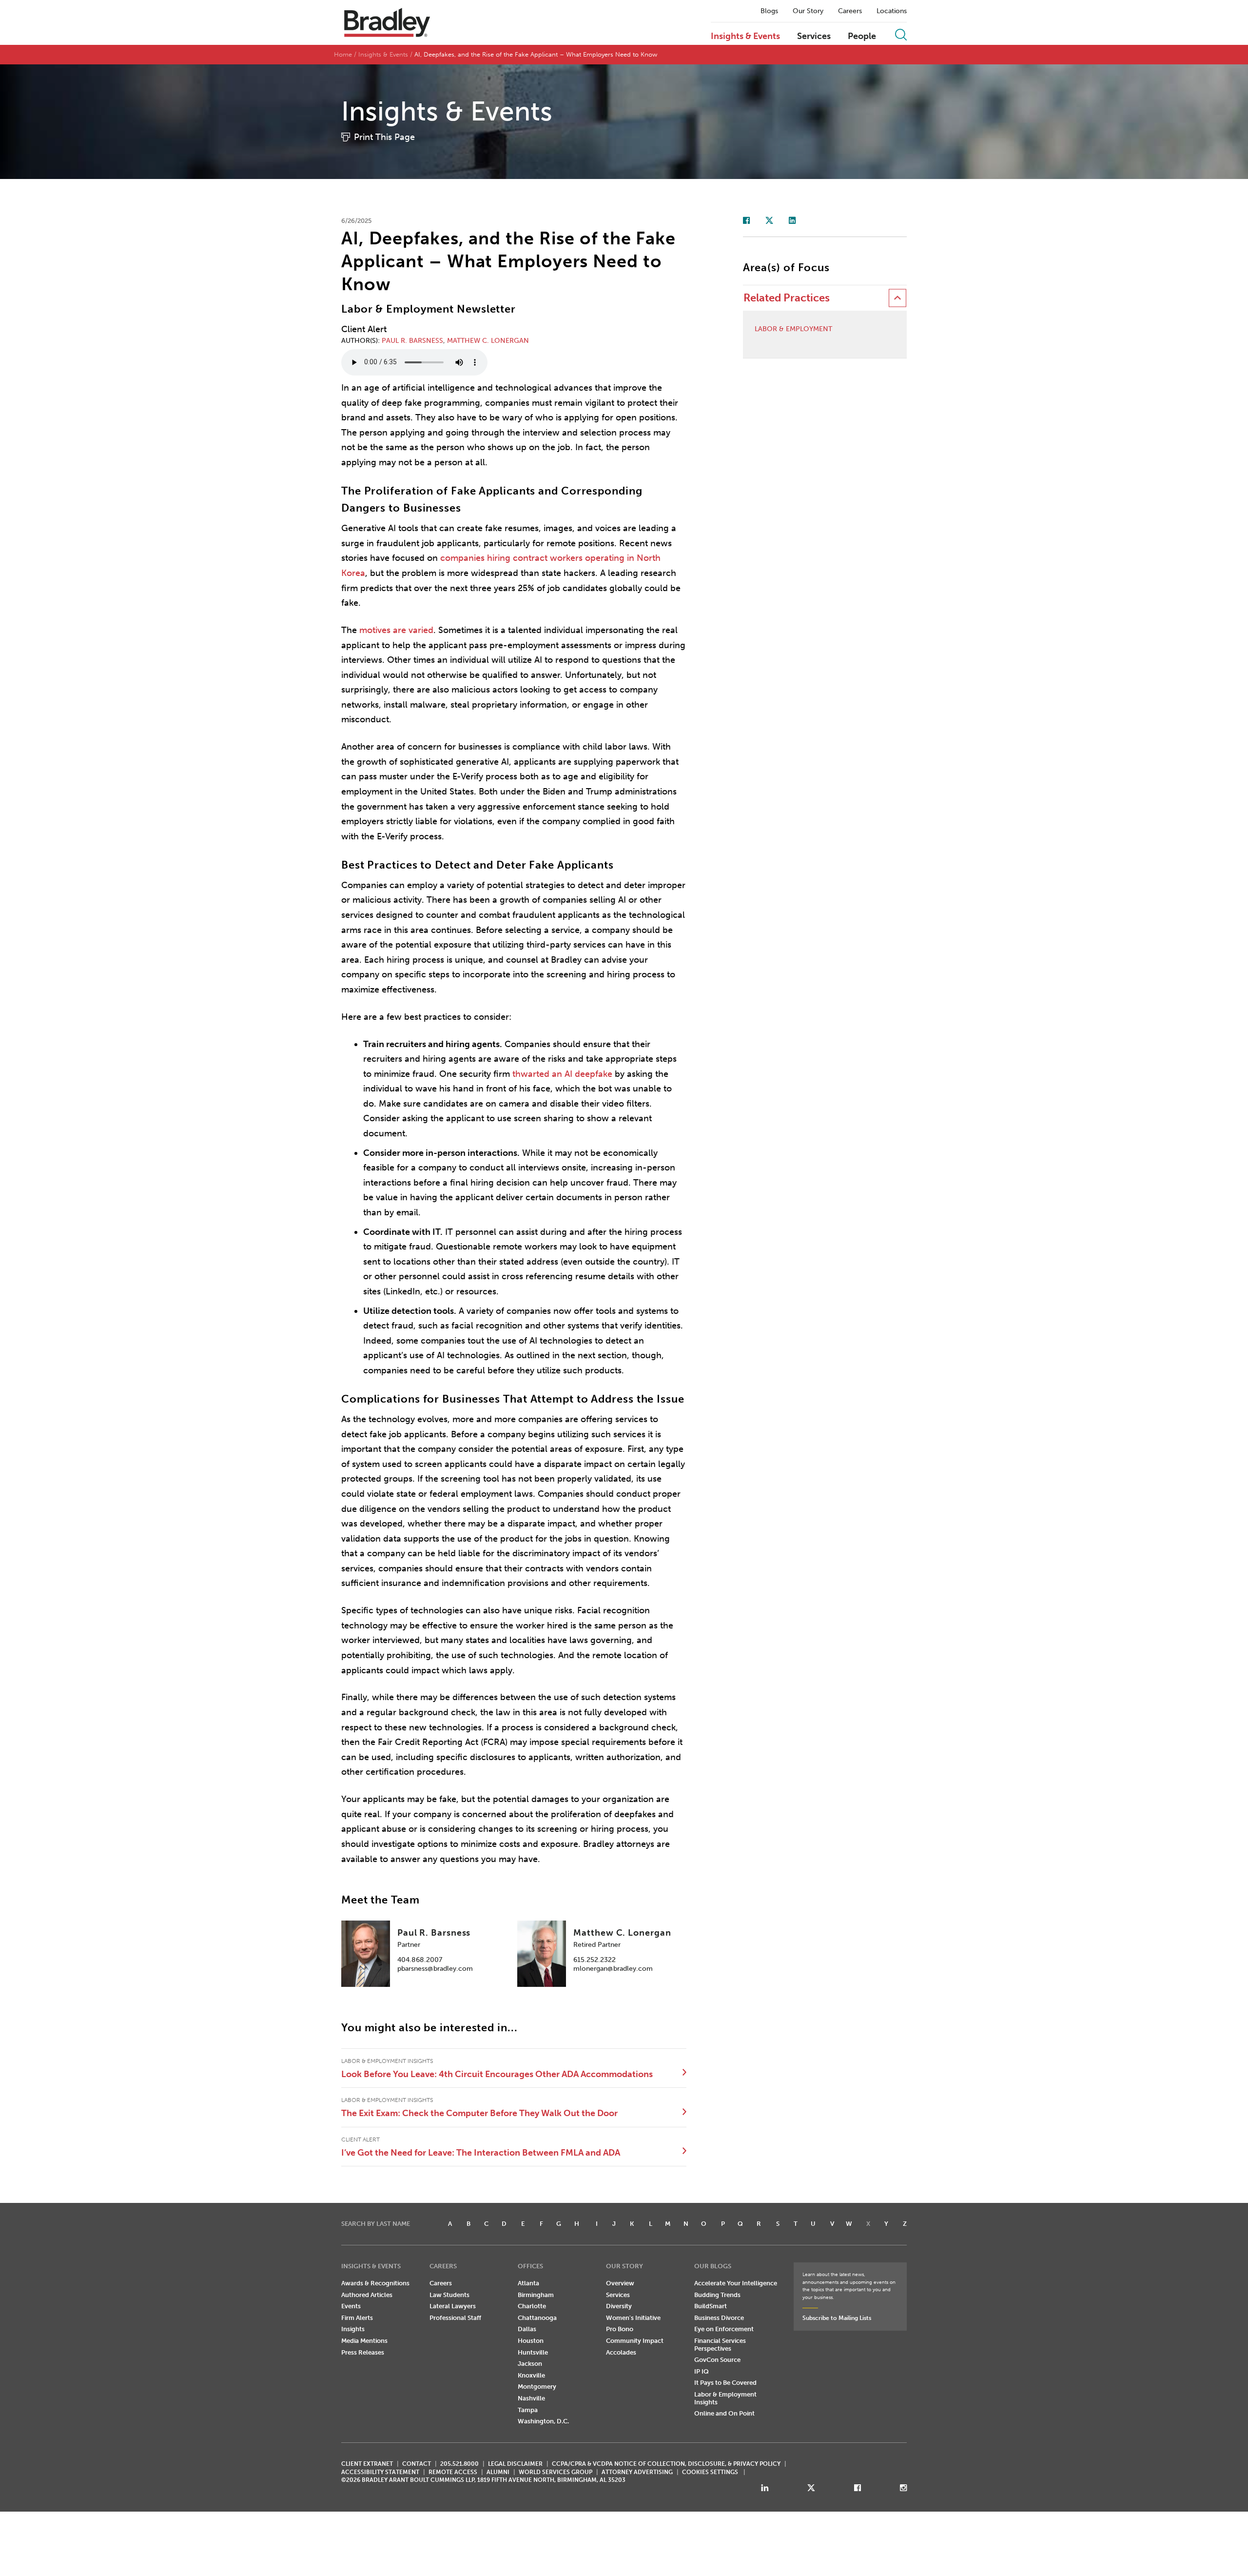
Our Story (808, 11)
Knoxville (531, 2375)
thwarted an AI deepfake (562, 1074)
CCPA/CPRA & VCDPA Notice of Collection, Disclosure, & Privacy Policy (666, 2464)
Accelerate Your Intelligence (736, 2283)
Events (351, 2306)
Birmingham (536, 2295)
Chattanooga (537, 2318)
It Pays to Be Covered (725, 2383)
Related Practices (787, 298)
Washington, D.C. (543, 2421)
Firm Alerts (357, 2318)
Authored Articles (367, 2295)
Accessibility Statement (380, 2472)
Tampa (528, 2410)
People (862, 37)
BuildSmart (711, 2306)
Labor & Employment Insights (725, 2398)
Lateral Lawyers (453, 2306)
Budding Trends (717, 2295)
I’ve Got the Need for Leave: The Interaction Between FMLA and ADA (481, 2153)
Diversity (619, 2306)
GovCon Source (717, 2360)
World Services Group (556, 2472)
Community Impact (635, 2341)
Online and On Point (724, 2413)
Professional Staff (455, 2318)
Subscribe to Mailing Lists (837, 2318)
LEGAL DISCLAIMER (515, 2464)
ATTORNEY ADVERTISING (637, 2472)
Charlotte (532, 2306)
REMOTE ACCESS (453, 2472)
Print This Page (384, 137)
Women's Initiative (633, 2318)
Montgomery (537, 2387)
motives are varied (396, 630)
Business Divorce (719, 2318)
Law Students (449, 2295)
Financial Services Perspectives (720, 2345)
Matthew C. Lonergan (488, 341)
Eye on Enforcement (724, 2329)
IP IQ (702, 2371)
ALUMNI (498, 2472)
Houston (531, 2341)
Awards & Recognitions (375, 2283)
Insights (353, 2329)
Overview (620, 2283)
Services (814, 37)
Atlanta (528, 2283)
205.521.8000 (459, 2464)
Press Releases (363, 2352)
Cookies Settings (710, 2472)
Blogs (769, 11)
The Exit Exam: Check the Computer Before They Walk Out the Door (479, 2113)
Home (343, 54)
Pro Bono (620, 2329)
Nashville (531, 2398)
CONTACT (417, 2464)
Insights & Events (745, 37)
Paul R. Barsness (412, 341)
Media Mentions (364, 2341)
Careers (850, 11)
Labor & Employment (793, 329)
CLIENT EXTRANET (367, 2464)
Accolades (621, 2352)
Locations (892, 11)
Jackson (530, 2364)
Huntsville (533, 2352)
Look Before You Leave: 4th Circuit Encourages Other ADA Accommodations (497, 2074)
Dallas (527, 2329)
